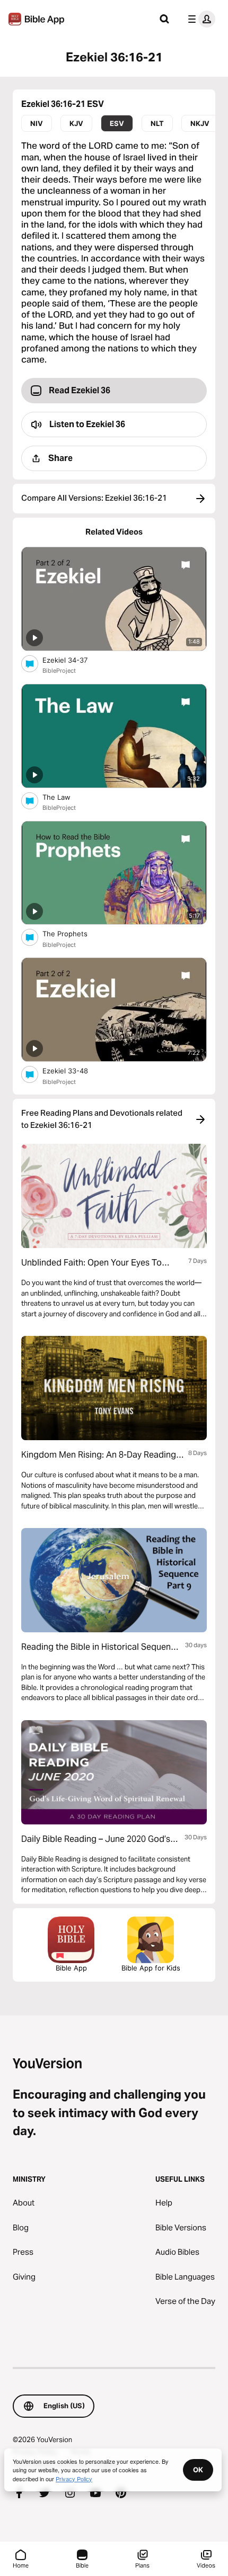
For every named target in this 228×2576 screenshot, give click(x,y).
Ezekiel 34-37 (74, 660)
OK (198, 2470)
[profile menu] (199, 19)
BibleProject (59, 671)
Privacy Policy (74, 2479)
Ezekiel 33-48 (74, 1070)
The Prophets (73, 933)
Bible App (71, 1968)
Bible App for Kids (151, 1968)
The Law (66, 797)
